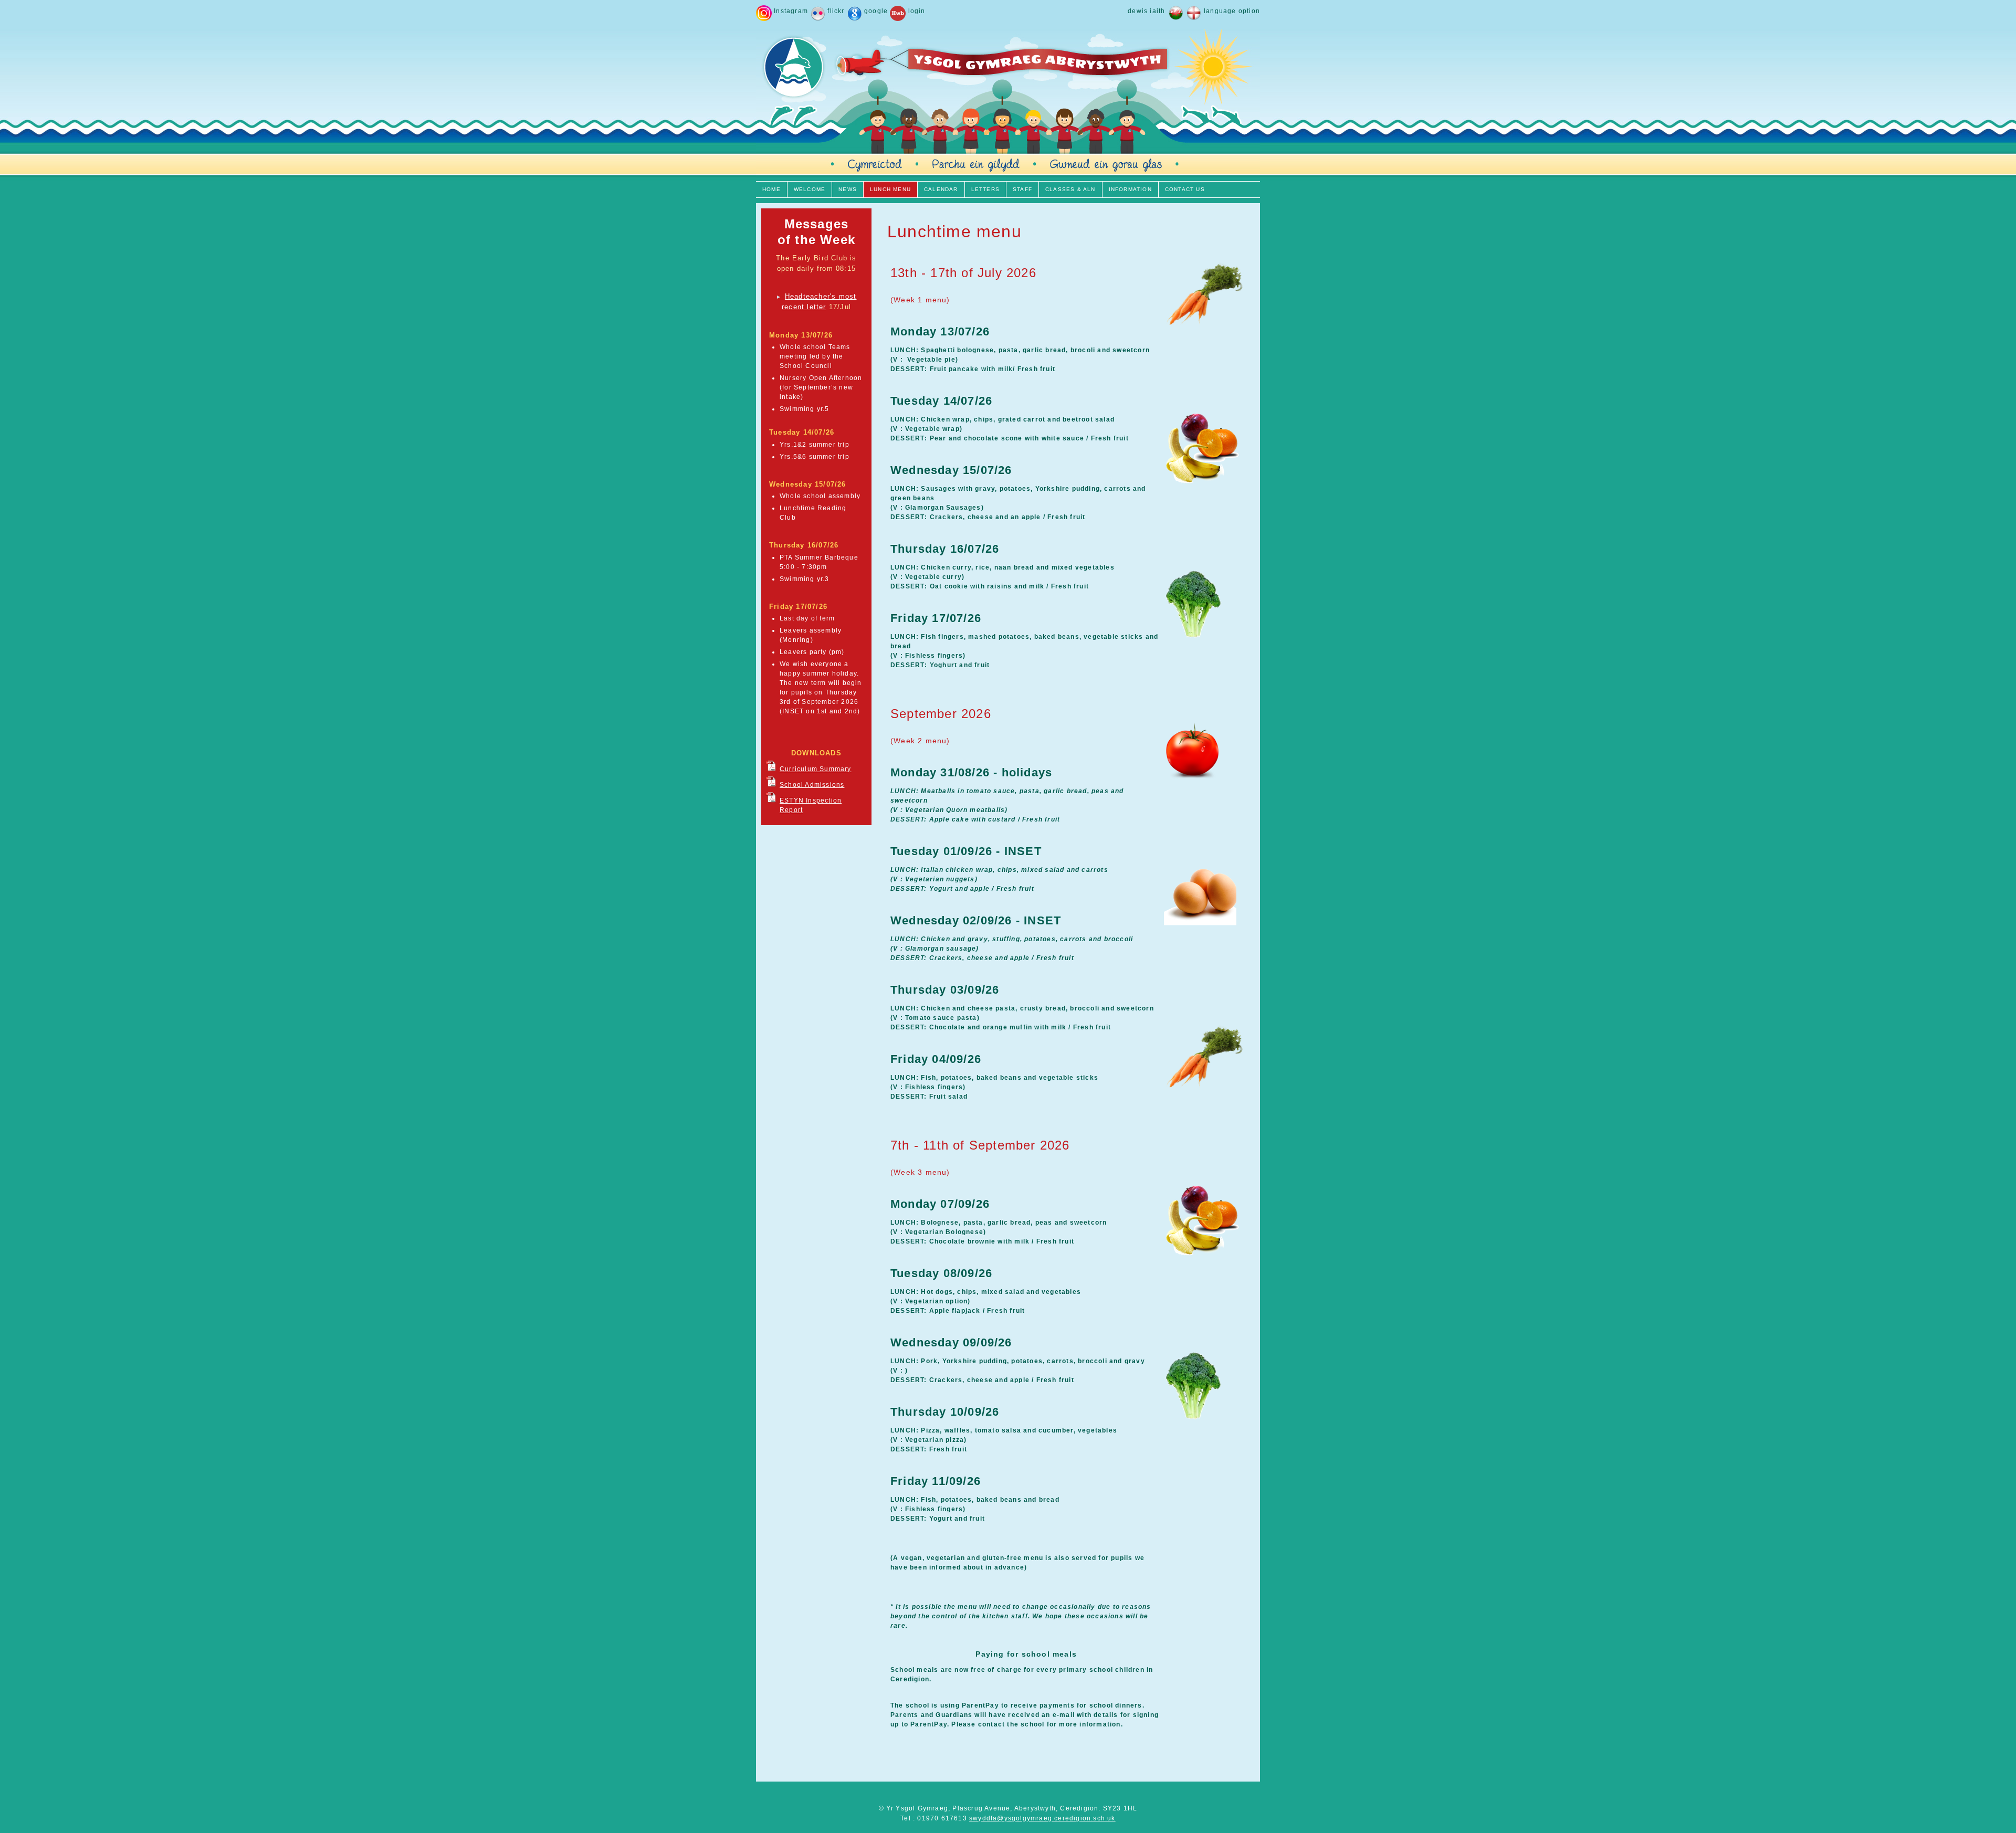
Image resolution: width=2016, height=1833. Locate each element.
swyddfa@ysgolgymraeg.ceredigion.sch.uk (1042, 1818)
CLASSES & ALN (1070, 189)
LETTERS (985, 189)
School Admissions (812, 785)
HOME (771, 189)
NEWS (848, 189)
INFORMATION (1130, 189)
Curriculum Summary (816, 769)
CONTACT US (1185, 189)
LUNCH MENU (890, 189)
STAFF (1022, 189)
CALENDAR (941, 189)
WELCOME (810, 189)
